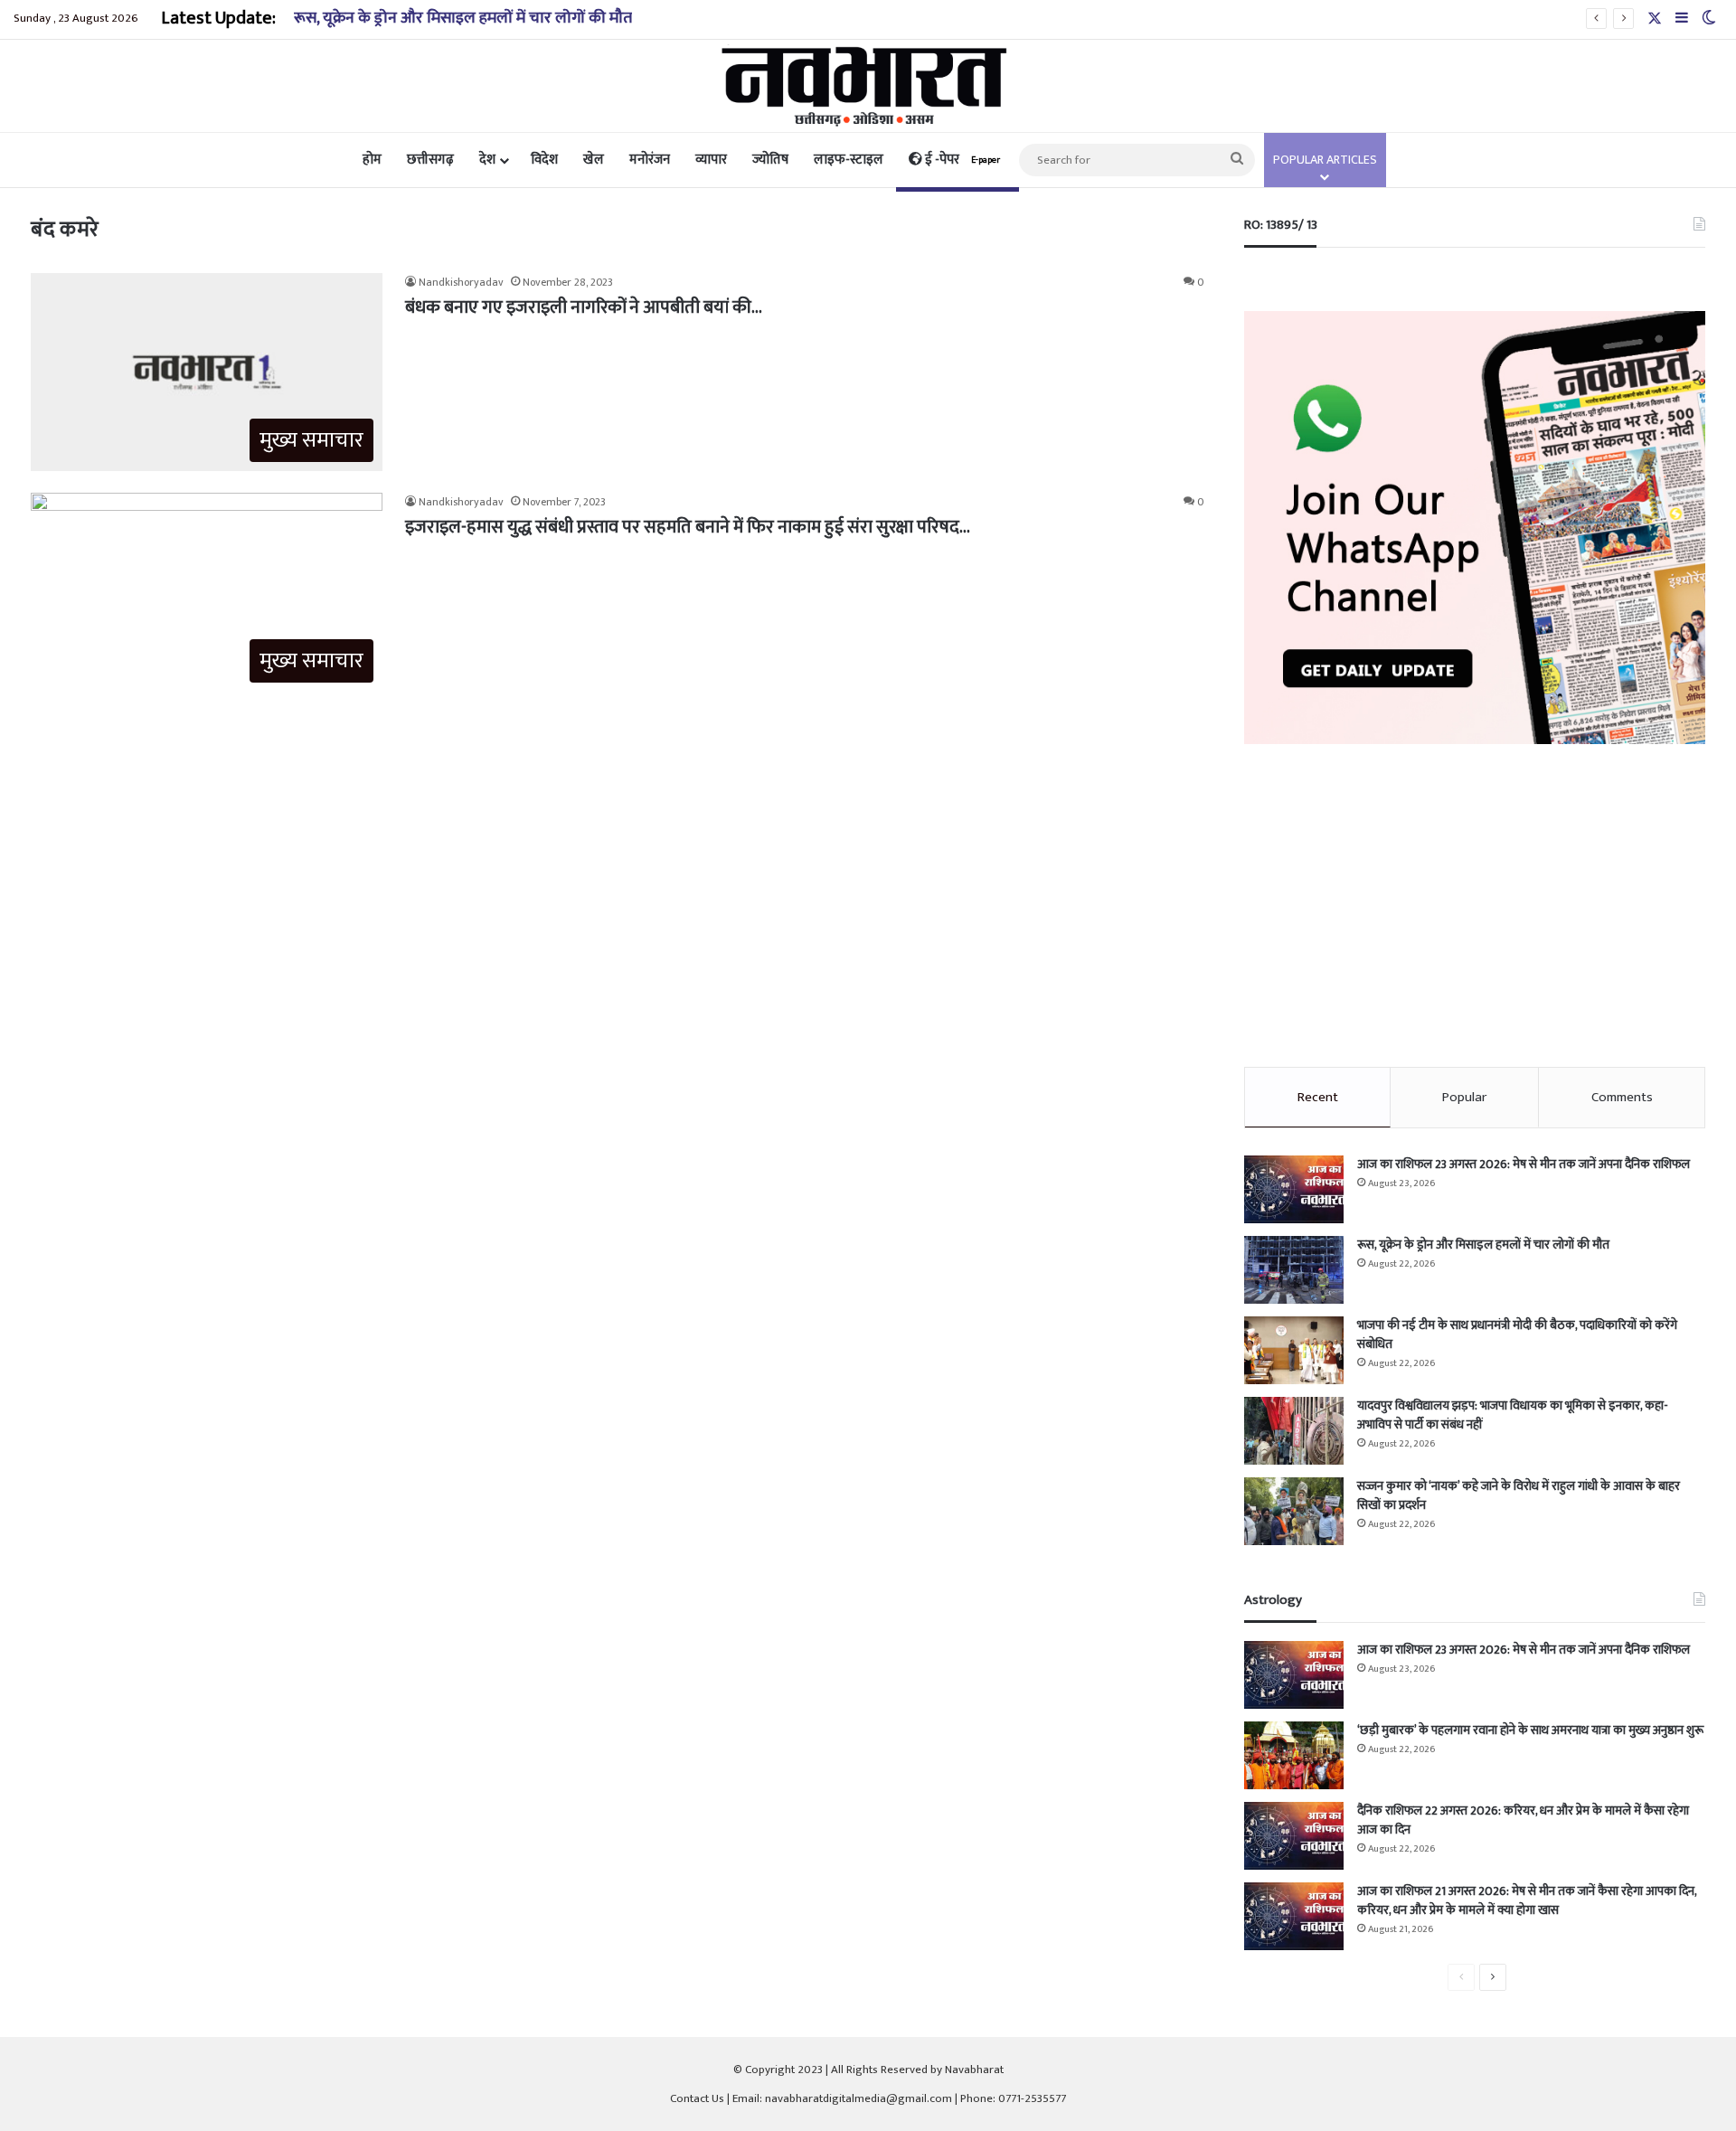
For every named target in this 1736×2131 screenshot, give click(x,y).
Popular (1464, 1097)
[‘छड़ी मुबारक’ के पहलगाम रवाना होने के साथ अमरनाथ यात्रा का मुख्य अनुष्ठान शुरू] (1294, 1755)
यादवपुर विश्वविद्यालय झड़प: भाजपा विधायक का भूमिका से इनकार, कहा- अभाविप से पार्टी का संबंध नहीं (1513, 1415)
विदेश (544, 160)
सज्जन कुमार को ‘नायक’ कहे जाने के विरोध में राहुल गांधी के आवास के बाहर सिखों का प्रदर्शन (1519, 1495)
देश (487, 160)
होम (372, 160)
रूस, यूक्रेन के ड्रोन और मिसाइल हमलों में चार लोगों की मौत (463, 18)
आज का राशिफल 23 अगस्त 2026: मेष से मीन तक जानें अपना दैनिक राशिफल (1524, 1164)
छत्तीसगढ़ (430, 160)
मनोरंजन (650, 160)
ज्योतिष (770, 160)
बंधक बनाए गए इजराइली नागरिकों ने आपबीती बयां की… (584, 307)
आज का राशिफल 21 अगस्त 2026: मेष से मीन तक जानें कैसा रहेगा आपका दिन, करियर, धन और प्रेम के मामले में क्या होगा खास (1527, 1900)
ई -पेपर (961, 160)
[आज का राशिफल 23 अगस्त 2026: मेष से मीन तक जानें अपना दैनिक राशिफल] (1294, 1189)
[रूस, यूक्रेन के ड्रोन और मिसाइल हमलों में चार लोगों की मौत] (1294, 1270)
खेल (594, 160)
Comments (1622, 1097)
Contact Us (697, 2098)
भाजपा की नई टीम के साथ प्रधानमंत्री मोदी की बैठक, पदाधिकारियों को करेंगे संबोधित (1517, 1334)
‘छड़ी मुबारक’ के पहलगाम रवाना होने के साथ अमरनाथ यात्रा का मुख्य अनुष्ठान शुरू (1530, 1730)
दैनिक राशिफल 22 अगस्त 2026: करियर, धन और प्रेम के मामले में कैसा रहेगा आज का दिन (1523, 1820)
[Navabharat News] (868, 86)
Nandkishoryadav (461, 282)
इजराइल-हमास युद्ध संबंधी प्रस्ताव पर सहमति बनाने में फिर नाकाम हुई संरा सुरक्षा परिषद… (688, 527)
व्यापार (711, 160)
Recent (1318, 1097)
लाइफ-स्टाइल (849, 160)
